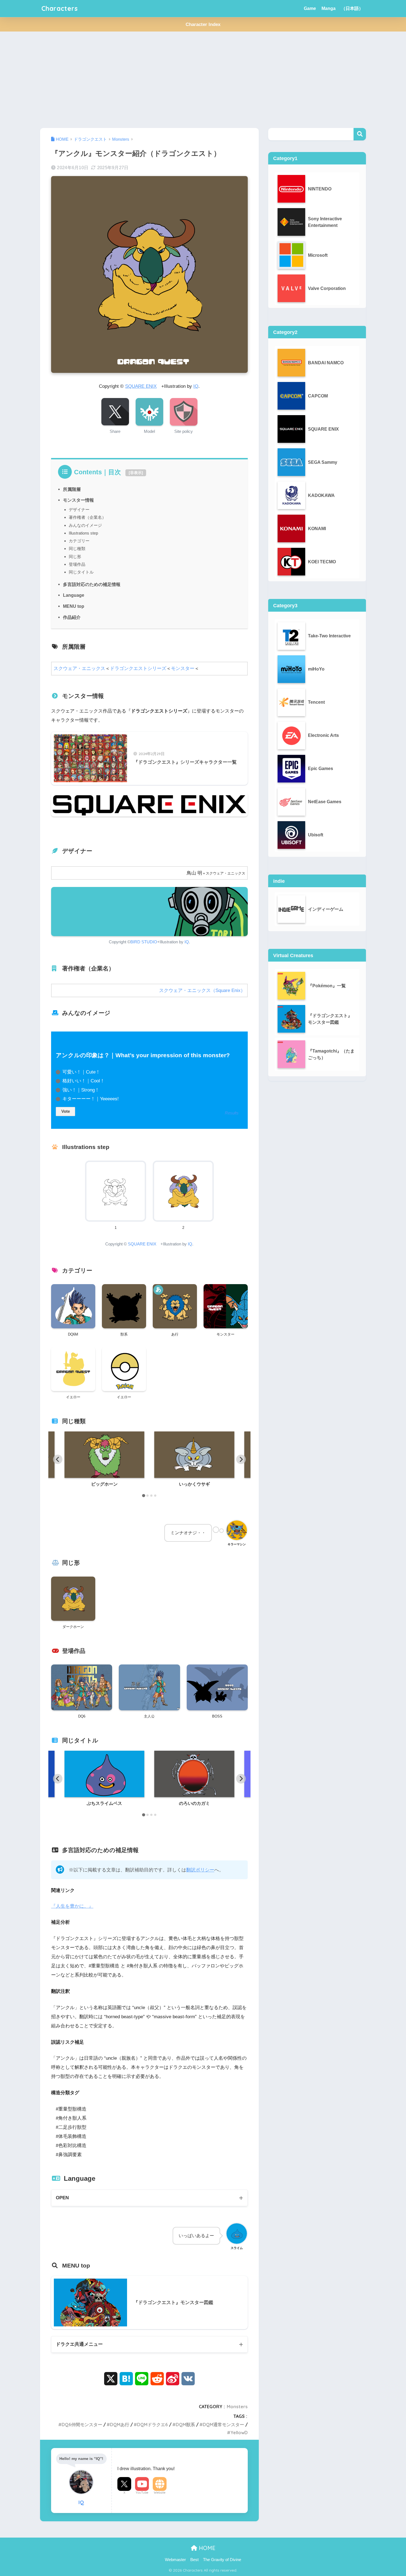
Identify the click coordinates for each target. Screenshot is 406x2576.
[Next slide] (241, 1459)
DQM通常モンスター (223, 2425)
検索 (360, 134)
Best (194, 2560)
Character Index (203, 24)
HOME (206, 2548)
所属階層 (72, 489)
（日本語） (352, 8)
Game (310, 8)
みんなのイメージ (85, 525)
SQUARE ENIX (141, 386)
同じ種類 (77, 549)
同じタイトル (81, 572)
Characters (60, 8)
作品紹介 (72, 617)
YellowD (239, 2433)
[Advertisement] (203, 80)
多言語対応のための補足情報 (92, 584)
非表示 (136, 473)
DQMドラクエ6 (152, 2425)
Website (160, 2493)
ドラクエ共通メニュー (79, 2344)
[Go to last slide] (58, 1459)
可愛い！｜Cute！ (81, 1072)
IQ (196, 386)
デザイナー (79, 510)
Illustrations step (83, 533)
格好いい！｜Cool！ (84, 1081)
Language (74, 595)
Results (232, 1113)
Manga (329, 8)
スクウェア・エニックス (79, 668)
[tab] (143, 1495)
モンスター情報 (78, 500)
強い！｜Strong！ (81, 1090)
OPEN (62, 2198)
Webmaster (175, 2560)
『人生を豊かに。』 (72, 1906)
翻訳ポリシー (200, 1870)
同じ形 (75, 557)
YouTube (142, 2493)
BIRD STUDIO (144, 942)
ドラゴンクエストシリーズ (138, 668)
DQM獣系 (185, 2425)
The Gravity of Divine (222, 2560)
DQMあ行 (120, 2425)
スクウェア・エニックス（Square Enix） (202, 990)
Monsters (237, 2407)
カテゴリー (79, 541)
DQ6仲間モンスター (82, 2425)
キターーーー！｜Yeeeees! (91, 1099)
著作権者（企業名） (87, 517)
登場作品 (77, 564)
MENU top (74, 606)
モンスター (183, 668)
